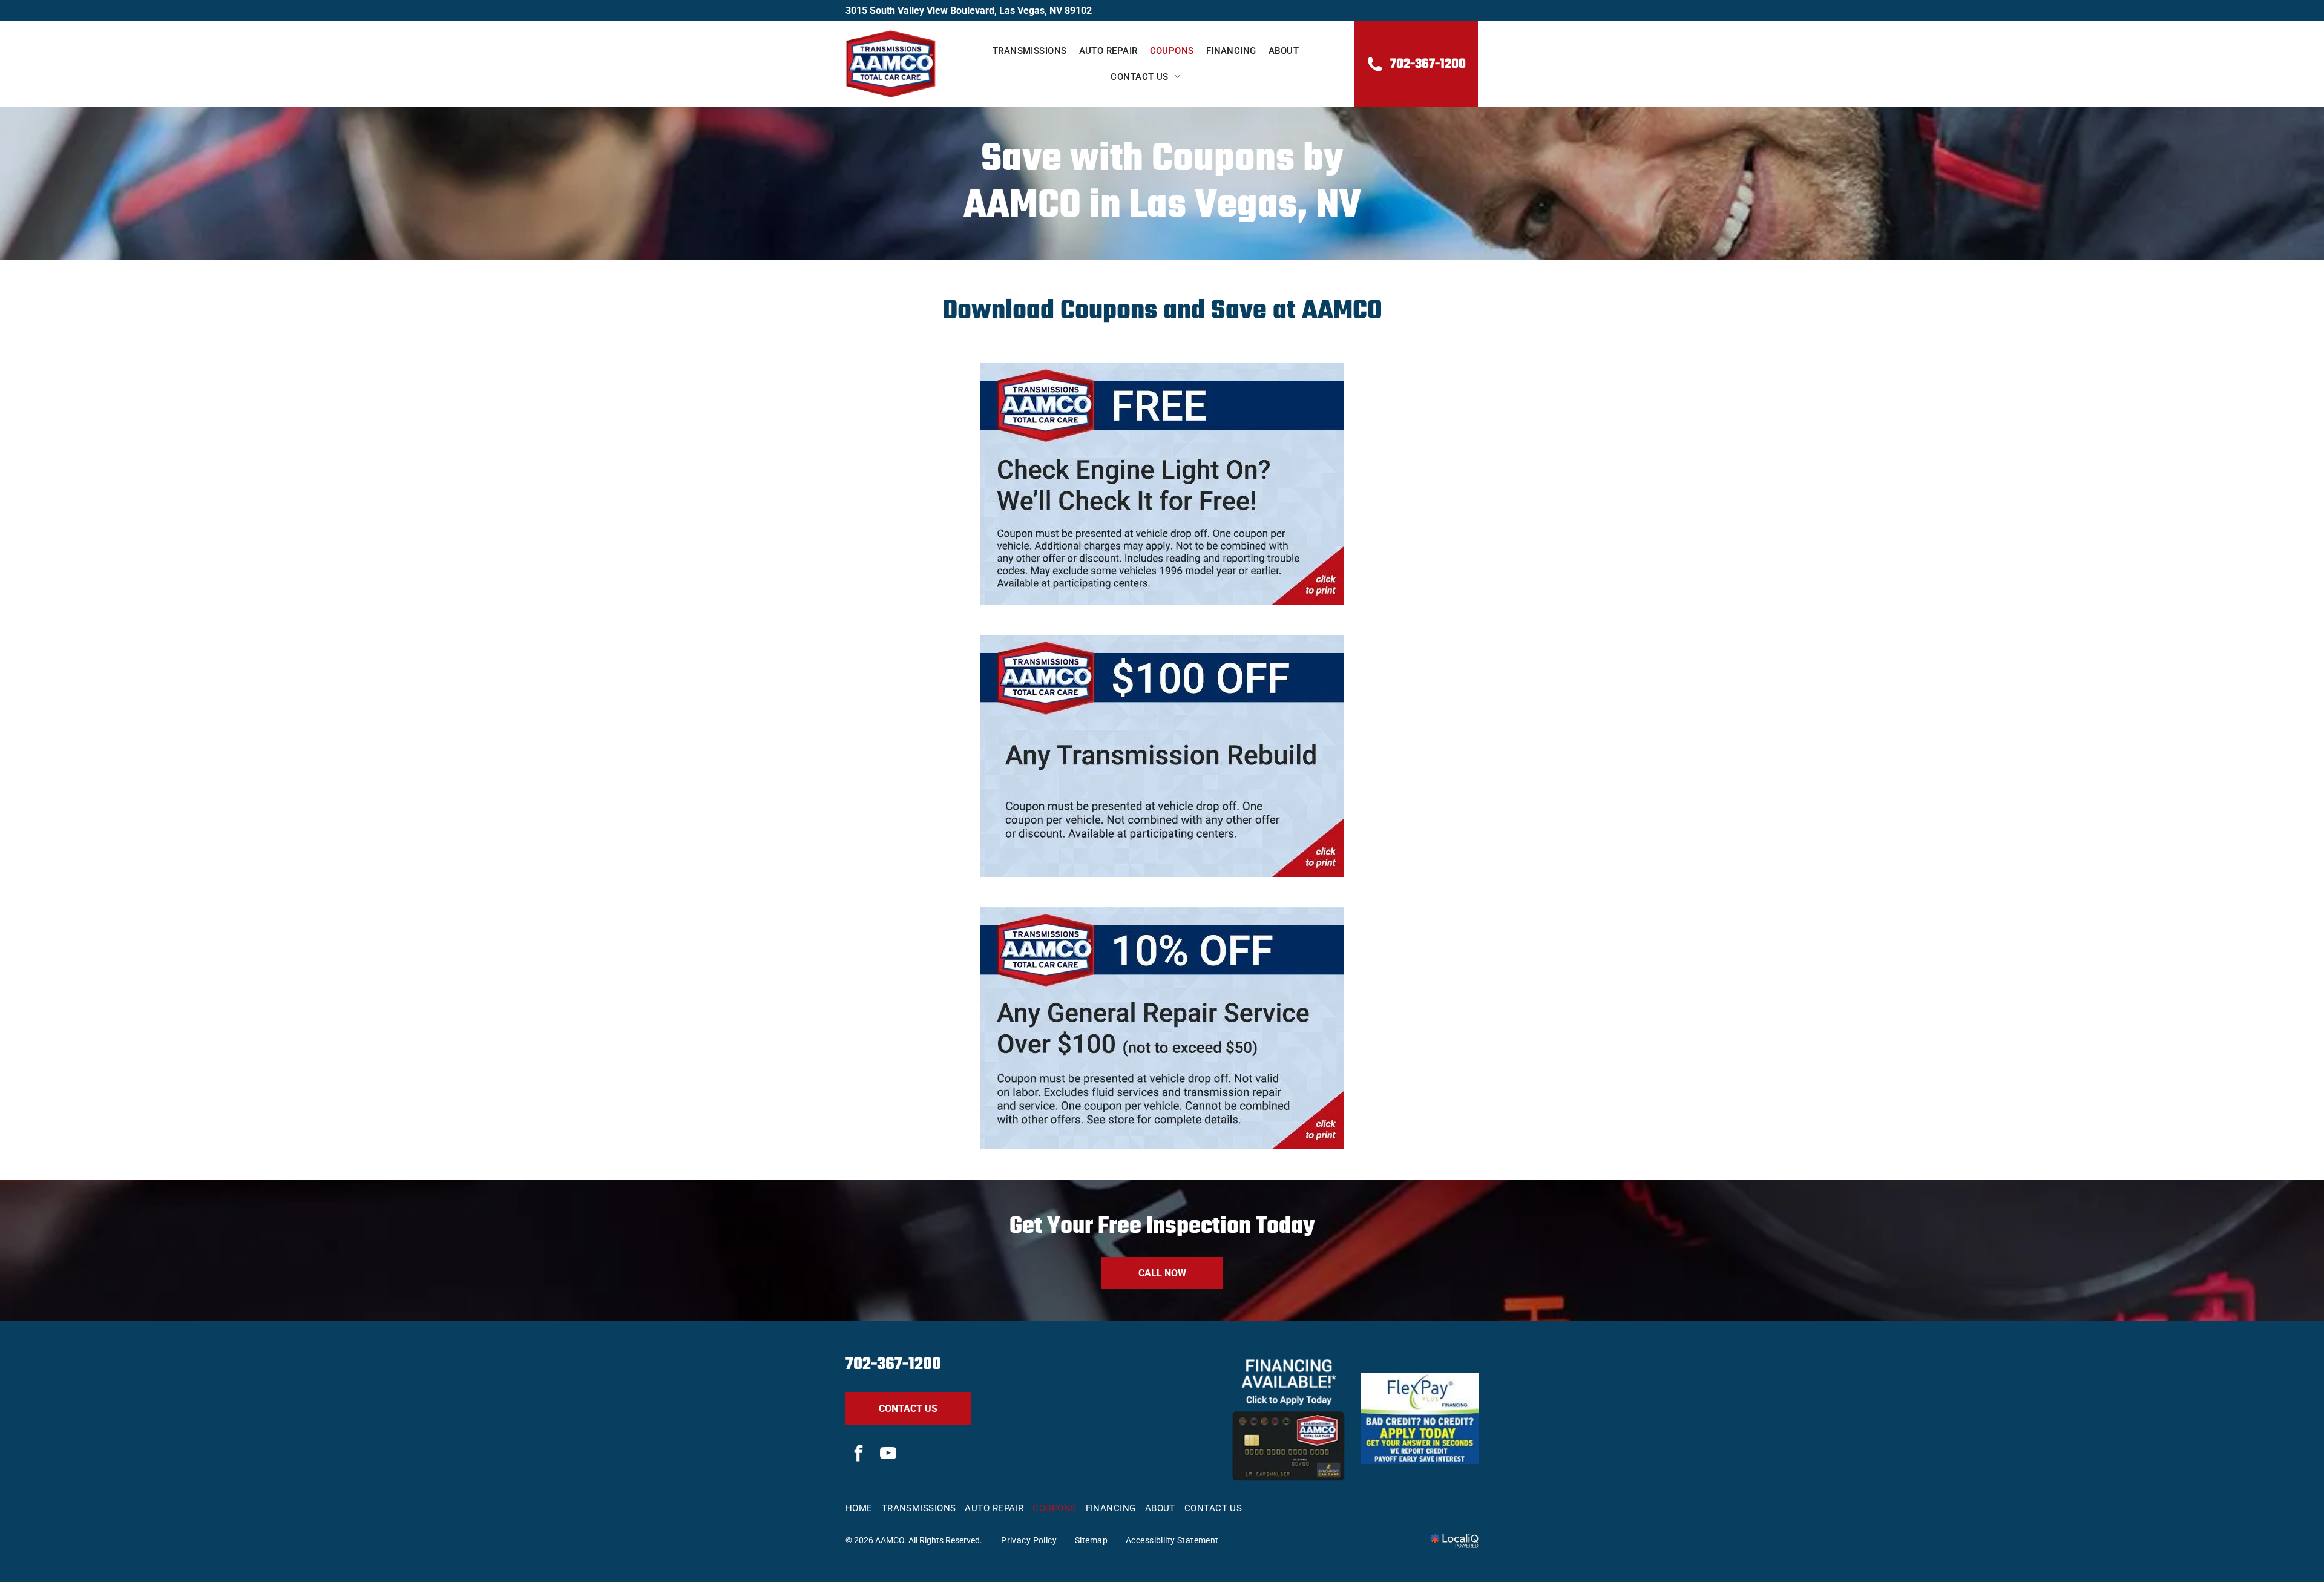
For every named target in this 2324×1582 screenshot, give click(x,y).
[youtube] (888, 1455)
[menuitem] (1030, 51)
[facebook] (859, 1455)
